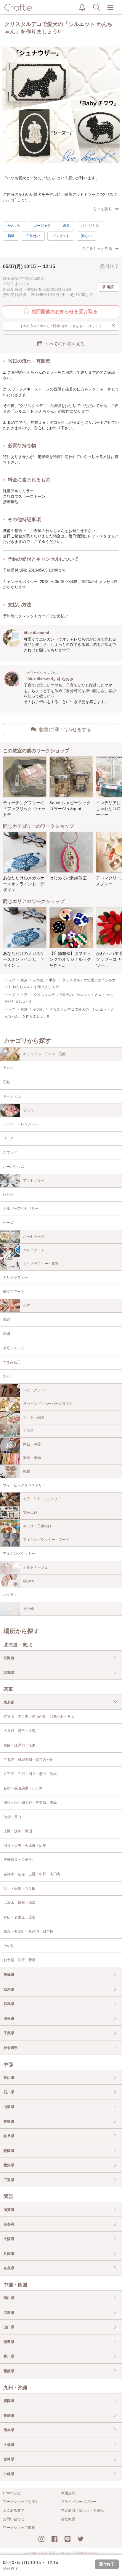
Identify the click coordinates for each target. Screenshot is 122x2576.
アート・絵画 (34, 1417)
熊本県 (9, 2430)
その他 (28, 1609)
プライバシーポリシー (79, 2502)
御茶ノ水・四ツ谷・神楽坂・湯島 (30, 1802)
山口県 (9, 2327)
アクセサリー (34, 1181)
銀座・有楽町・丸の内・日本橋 (28, 1931)
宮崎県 (9, 2459)
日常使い (33, 236)
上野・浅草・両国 (18, 1831)
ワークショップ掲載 (19, 2528)
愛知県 (9, 2165)
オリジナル (90, 226)
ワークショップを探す (21, 2502)
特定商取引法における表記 (82, 2511)
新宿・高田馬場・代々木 (23, 1788)
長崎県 (9, 2416)
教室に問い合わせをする (65, 729)
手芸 (27, 1306)
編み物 (28, 1581)
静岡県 (9, 2151)
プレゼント (61, 236)
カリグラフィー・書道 (41, 1264)
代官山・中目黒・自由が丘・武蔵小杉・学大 (39, 1717)
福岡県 (9, 2401)
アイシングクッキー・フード (46, 1540)
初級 (11, 236)
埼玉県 (9, 2019)
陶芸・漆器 (32, 1444)
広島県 (9, 2313)
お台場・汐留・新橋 (20, 1960)
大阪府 (9, 2239)
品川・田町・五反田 (20, 1889)
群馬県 (9, 2004)
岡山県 (9, 2298)
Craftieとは (12, 2493)
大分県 (9, 2445)
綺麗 (66, 226)
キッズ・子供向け (37, 1526)
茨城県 (9, 1975)
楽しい (86, 236)
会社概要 (68, 2519)
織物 (27, 1471)
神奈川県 (11, 2048)
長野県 (9, 2122)
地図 (111, 287)
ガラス (28, 1431)
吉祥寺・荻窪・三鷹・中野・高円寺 (32, 1874)
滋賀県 (9, 2210)
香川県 (9, 2356)
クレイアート (34, 1250)
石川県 (9, 2092)
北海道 (9, 1658)
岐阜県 (9, 2136)
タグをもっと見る (97, 248)
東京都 (9, 1702)
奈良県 (9, 2268)
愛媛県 (9, 2371)
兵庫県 (9, 2254)
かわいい (15, 226)
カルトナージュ (36, 1567)
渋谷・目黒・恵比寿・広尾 (25, 1846)
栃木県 (9, 1989)
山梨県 (9, 2107)
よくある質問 (14, 2511)
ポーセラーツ (34, 1237)
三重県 (9, 2180)
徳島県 (9, 2342)
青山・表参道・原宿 (20, 1917)
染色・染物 (32, 1458)
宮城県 (9, 1672)
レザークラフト (36, 1390)
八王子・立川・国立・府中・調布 (30, 1774)
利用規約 (68, 2493)
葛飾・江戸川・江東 (20, 1745)
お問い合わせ (14, 2519)
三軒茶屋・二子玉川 (20, 1860)
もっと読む (103, 209)
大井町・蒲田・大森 (20, 1731)
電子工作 (30, 1513)
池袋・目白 (12, 1817)
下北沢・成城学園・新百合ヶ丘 (28, 1760)
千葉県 (9, 2033)
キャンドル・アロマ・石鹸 (44, 1054)
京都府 (9, 2224)
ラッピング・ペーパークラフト (48, 1404)
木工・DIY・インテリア (42, 1499)
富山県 (9, 2078)
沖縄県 (9, 2474)
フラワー (30, 1110)
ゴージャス (42, 226)
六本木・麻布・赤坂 (20, 1903)
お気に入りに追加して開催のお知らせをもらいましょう (68, 326)
